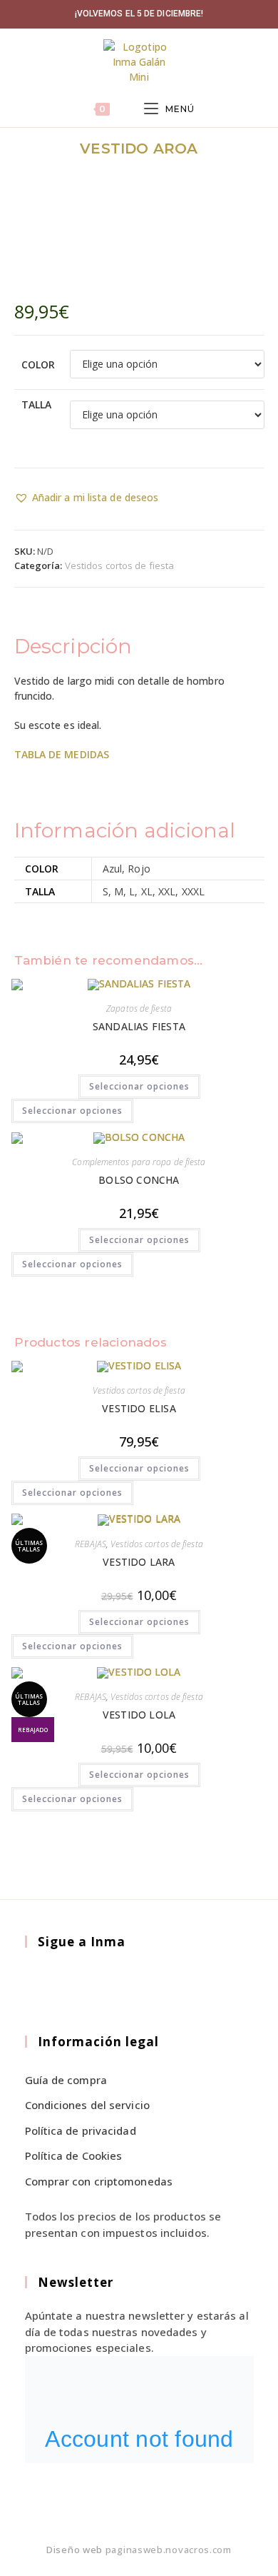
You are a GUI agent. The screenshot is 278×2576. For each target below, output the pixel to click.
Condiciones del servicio (87, 2105)
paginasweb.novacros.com (169, 2550)
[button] (87, 497)
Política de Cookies (74, 2155)
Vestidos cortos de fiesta (120, 565)
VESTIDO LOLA (139, 1715)
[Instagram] (74, 1983)
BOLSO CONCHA (139, 1180)
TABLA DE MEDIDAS (63, 754)
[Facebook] (41, 1983)
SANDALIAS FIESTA (139, 1026)
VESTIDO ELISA (139, 1408)
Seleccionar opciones (139, 1086)
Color (38, 364)
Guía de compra (66, 2080)
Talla (37, 404)
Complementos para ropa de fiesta (139, 1162)
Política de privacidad (81, 2130)
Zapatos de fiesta (139, 1008)
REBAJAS (91, 1544)
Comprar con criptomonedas (99, 2181)
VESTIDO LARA (139, 1562)
